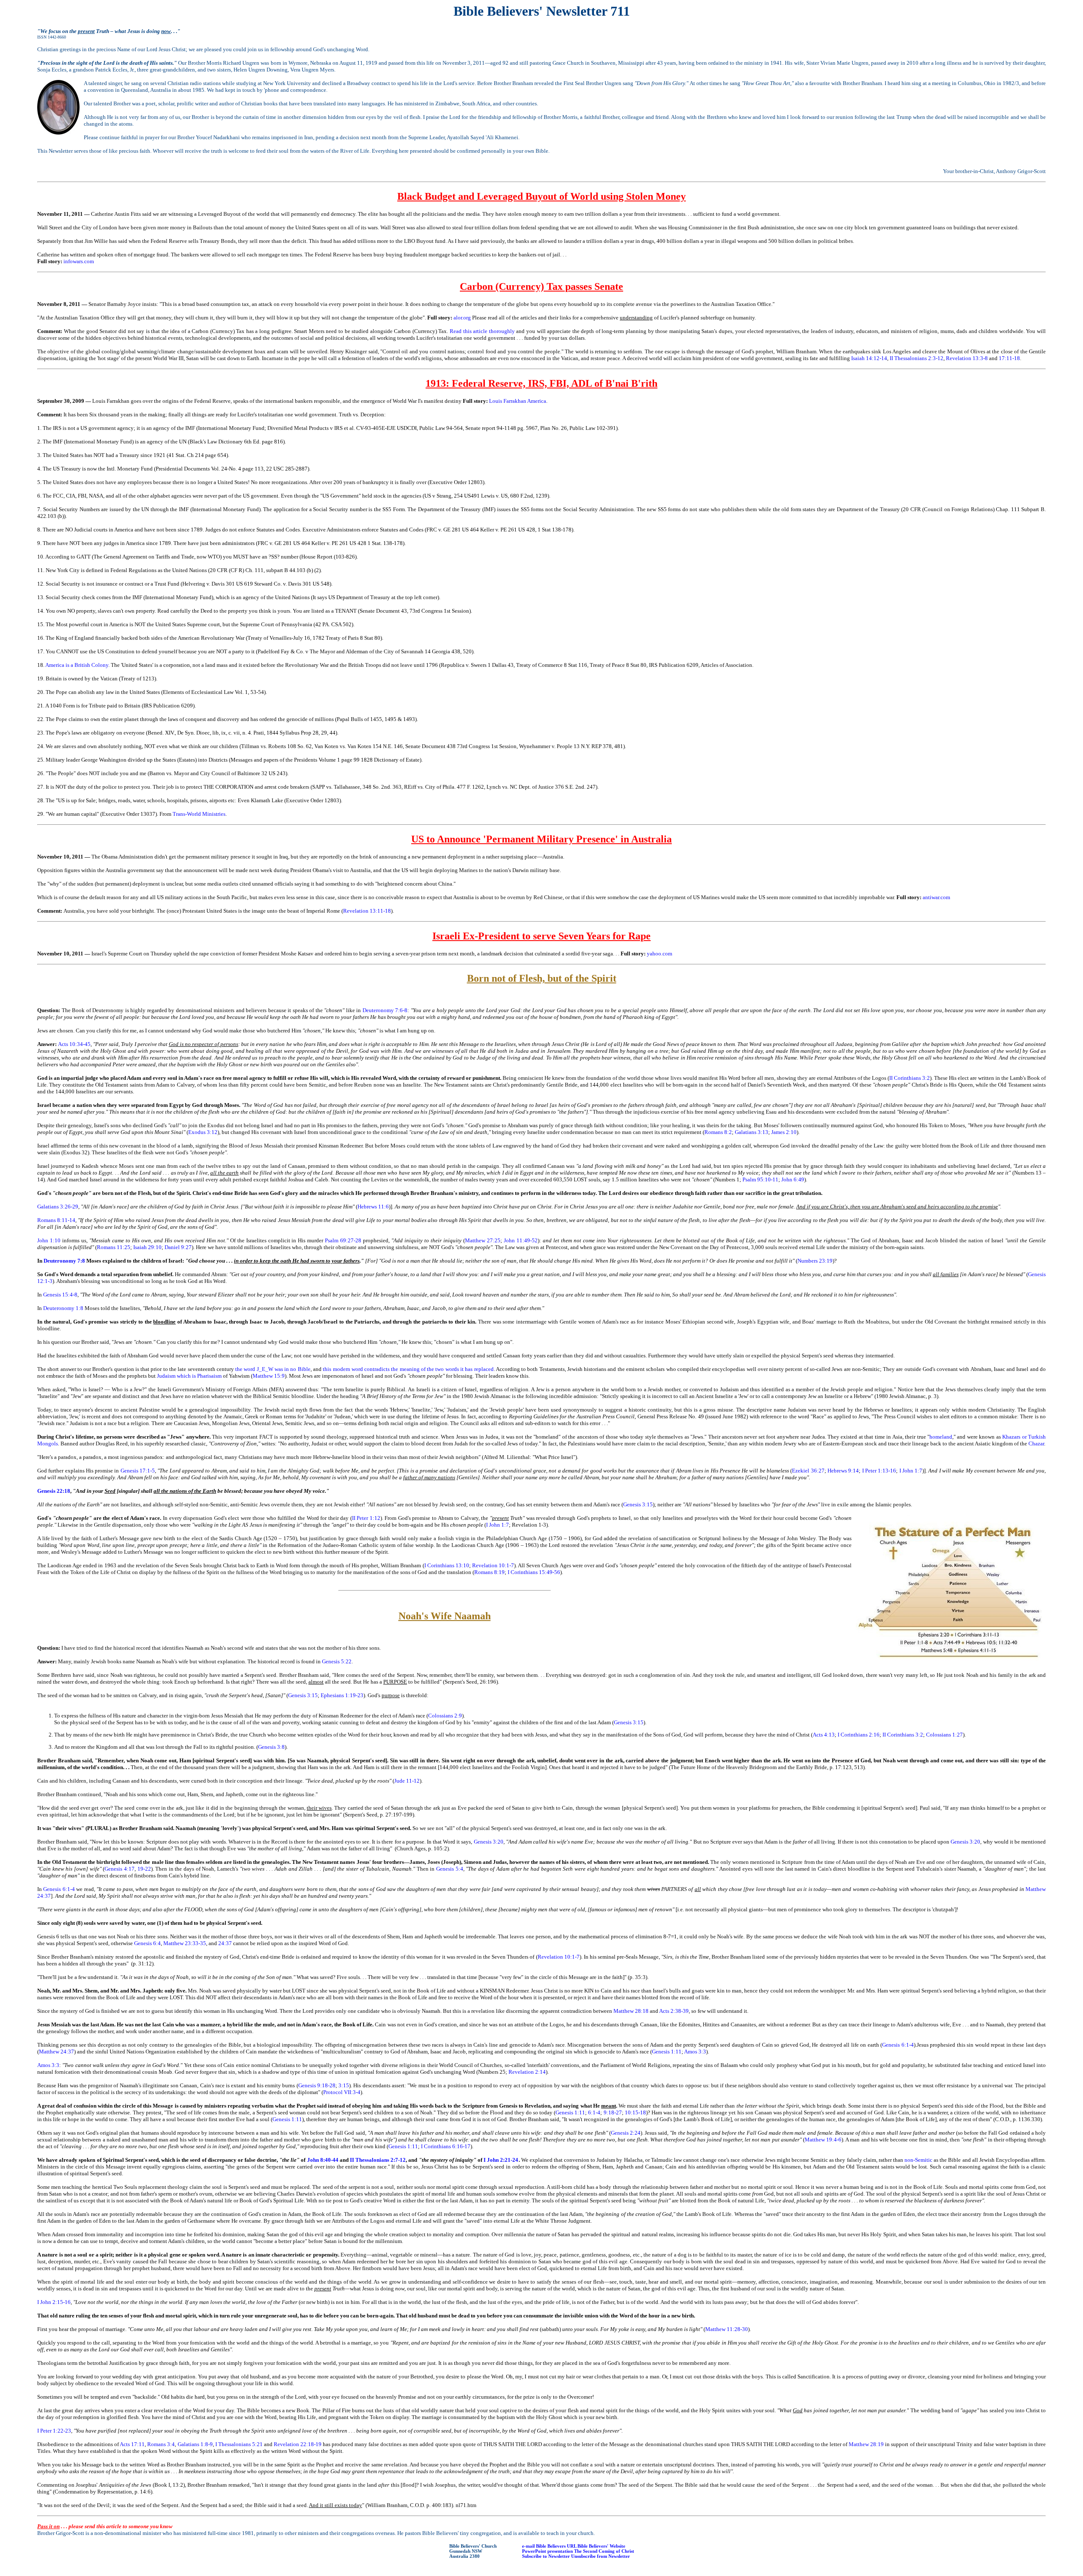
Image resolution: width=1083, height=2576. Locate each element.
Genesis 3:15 (638, 1504)
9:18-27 (613, 2112)
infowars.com (79, 261)
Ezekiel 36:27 (808, 1471)
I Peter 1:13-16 (879, 1471)
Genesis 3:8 (271, 1747)
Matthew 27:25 (483, 1240)
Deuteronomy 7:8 (64, 1261)
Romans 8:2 (718, 1132)
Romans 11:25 (114, 1247)
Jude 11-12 (407, 1781)
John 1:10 (49, 1240)
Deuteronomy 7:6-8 (385, 1010)
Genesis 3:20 (489, 1842)
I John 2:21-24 (501, 2160)
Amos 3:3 (695, 2052)
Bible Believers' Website (601, 2546)
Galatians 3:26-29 (58, 1207)
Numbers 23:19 (815, 1261)
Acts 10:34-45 (74, 1044)
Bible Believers (551, 2546)
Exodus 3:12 (203, 1132)
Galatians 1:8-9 (195, 2444)
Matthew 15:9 (269, 1376)
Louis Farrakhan (508, 401)
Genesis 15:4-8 (60, 1295)
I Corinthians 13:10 (447, 1565)
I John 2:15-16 (54, 2302)
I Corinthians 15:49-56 (534, 1572)
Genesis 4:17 (120, 1869)
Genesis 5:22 (337, 1661)
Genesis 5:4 (450, 1869)
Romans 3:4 (161, 2444)
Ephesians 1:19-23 (342, 1695)
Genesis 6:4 (147, 1943)
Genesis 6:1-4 (59, 1889)
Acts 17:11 (132, 2444)
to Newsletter (556, 2556)
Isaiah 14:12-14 (869, 358)
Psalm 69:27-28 (343, 1240)
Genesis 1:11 (667, 2052)
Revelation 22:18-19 (298, 2444)
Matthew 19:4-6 (823, 2140)
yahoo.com (660, 954)
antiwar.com (936, 897)
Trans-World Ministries (199, 814)
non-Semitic (918, 2160)
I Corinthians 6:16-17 (446, 2146)
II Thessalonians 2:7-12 (378, 2160)
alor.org (462, 318)
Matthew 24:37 (56, 2052)
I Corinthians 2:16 (859, 1735)
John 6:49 (793, 1179)
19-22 (144, 1869)
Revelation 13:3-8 (967, 358)
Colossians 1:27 (944, 1735)
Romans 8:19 (489, 1572)
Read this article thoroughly (482, 331)
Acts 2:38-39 (674, 2011)
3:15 (344, 2085)
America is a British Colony (77, 665)
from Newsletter (613, 2556)
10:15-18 (635, 2112)
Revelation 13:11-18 (367, 911)
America (537, 401)
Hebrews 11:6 (373, 1207)
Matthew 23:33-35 (185, 1943)
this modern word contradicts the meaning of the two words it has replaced (408, 1369)
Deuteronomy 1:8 (63, 1308)
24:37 (225, 1943)
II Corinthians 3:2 (910, 1078)
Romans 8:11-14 (56, 1220)
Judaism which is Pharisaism (189, 1376)
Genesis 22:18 (54, 1491)
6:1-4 (594, 2112)
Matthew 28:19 (866, 2444)
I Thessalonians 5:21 (239, 2444)
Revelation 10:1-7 (493, 1565)
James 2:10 (784, 1132)
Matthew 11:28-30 (727, 2329)
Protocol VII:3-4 (342, 2092)
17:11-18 (1009, 358)
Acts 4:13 (824, 1735)
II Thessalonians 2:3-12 (917, 358)
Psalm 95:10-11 (760, 1179)
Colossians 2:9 (445, 1716)
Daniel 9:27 (178, 1247)
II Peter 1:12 (366, 1518)
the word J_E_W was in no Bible (273, 1369)
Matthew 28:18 (631, 2011)
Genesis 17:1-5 (138, 1471)
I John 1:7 (911, 1471)
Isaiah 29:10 (147, 1247)
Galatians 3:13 (752, 1132)
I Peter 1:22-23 (54, 2431)
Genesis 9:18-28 (317, 2085)
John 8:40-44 (323, 2160)
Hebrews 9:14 (843, 1471)
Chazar (1036, 1443)
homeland (941, 1437)
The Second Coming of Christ (604, 2551)
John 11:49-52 (521, 1240)
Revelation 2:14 (527, 2072)
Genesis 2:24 (626, 2133)
